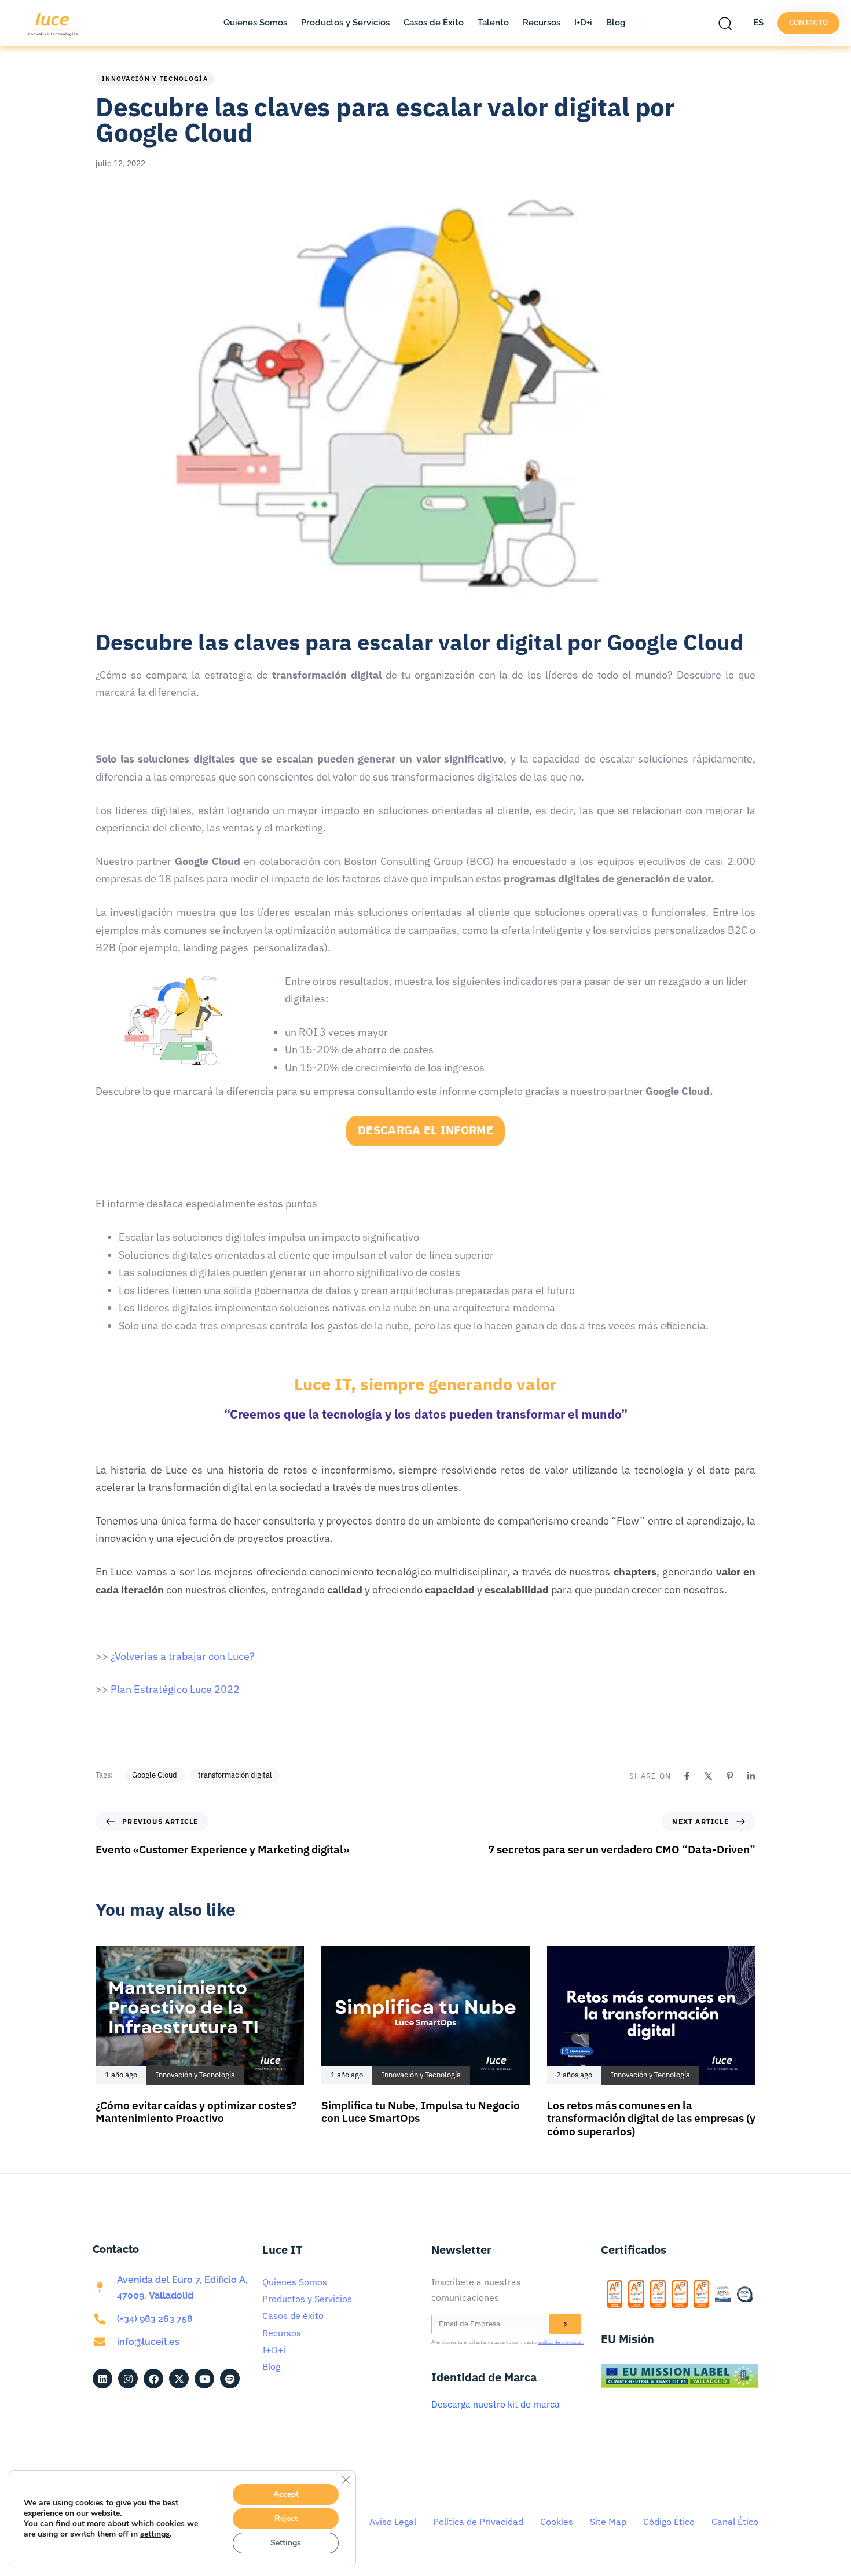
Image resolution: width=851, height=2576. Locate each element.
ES (758, 23)
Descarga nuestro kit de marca (496, 2404)
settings (155, 2534)
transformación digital (235, 1775)
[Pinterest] (730, 1776)
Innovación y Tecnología (155, 79)
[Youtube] (204, 2379)
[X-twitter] (179, 2379)
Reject (286, 2518)
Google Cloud (155, 1775)
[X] (708, 1776)
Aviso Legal (393, 2522)
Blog (616, 23)
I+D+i (583, 23)
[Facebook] (687, 1776)
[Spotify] (230, 2379)
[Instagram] (128, 2379)
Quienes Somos (255, 23)
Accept (286, 2494)
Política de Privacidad (478, 2522)
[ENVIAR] (565, 2324)
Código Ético (669, 2522)
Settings (286, 2543)
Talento (493, 23)
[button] (728, 23)
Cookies (557, 2522)
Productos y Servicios (345, 23)
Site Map (608, 2522)
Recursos (542, 23)
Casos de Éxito (434, 23)
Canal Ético (735, 2522)
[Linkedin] (751, 1776)
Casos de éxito (293, 2315)
